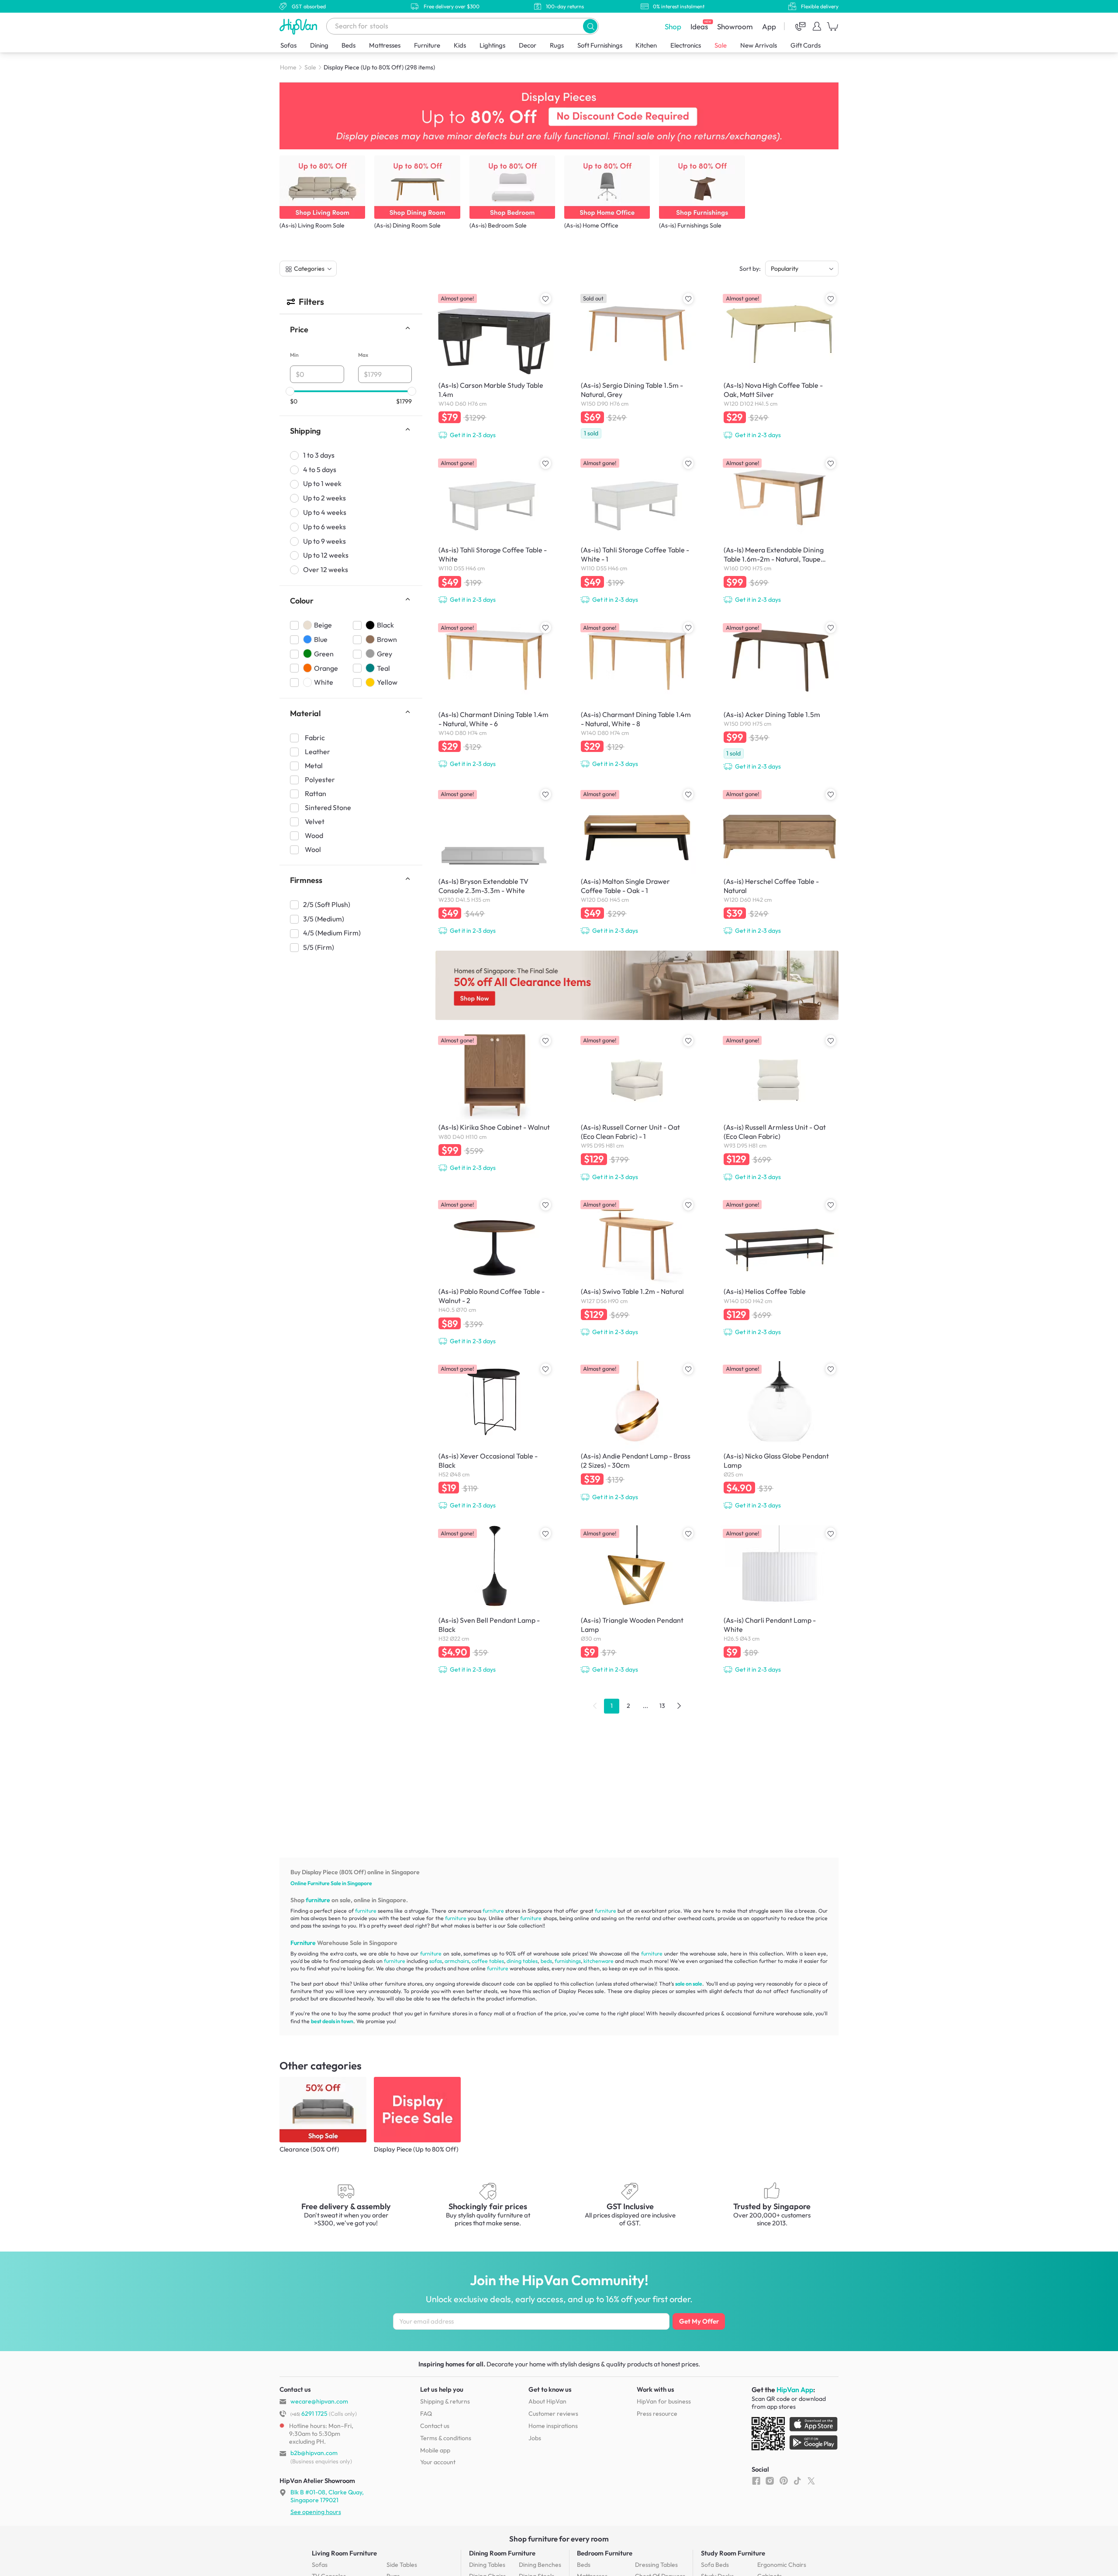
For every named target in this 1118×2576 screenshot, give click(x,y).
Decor (528, 45)
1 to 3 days (319, 455)
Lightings (492, 45)
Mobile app (435, 2450)
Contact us (435, 2426)
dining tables (522, 1961)
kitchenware (599, 1961)
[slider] (290, 391)
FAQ (426, 2414)
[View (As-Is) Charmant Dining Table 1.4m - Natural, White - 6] (494, 696)
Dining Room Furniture (502, 2553)
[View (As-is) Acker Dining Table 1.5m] (780, 697)
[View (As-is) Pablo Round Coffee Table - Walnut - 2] (494, 1272)
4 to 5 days (320, 469)
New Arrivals (759, 45)
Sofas (288, 45)
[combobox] (462, 26)
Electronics (686, 45)
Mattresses (385, 45)
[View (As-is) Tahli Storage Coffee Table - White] (494, 531)
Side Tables (402, 2565)
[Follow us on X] (811, 2481)
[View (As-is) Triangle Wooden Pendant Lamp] (637, 1601)
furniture (318, 1900)
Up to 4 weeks (325, 513)
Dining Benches (540, 2565)
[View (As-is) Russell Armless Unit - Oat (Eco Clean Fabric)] (780, 1108)
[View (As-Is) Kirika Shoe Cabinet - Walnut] (494, 1104)
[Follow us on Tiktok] (797, 2481)
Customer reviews (553, 2414)
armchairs (457, 1961)
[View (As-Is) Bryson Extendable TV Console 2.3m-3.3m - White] (494, 862)
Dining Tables (487, 2565)
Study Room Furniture (733, 2553)
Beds (349, 45)
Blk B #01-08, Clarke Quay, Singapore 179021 (327, 2496)
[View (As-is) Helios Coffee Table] (780, 1268)
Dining (319, 45)
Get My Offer (699, 2321)
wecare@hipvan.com (319, 2401)
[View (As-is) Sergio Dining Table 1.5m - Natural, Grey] (637, 367)
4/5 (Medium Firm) (332, 933)
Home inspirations (553, 2426)
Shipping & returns (445, 2401)
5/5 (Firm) (319, 948)
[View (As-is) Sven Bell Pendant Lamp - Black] (494, 1601)
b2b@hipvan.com (314, 2453)
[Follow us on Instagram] (770, 2481)
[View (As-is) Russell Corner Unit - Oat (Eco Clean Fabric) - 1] (637, 1108)
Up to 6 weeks (324, 527)
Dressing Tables (656, 2565)
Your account (438, 2462)
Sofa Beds (715, 2565)
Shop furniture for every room (559, 2539)
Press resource (657, 2414)
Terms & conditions (446, 2438)
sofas (436, 1961)
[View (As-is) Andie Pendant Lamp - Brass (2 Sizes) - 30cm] (637, 1433)
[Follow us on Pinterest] (784, 2481)
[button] (590, 26)
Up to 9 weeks (324, 541)
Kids (460, 45)
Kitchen (646, 45)
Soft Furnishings (600, 45)
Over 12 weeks (326, 570)
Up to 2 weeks (324, 498)
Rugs (557, 45)
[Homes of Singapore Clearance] (637, 985)
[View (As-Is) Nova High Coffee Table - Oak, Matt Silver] (780, 366)
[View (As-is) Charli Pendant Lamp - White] (780, 1601)
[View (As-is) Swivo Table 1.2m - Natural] (637, 1268)
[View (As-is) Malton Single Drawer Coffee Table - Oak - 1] (637, 862)
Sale (721, 45)
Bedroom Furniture (605, 2553)
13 (662, 1706)
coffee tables (488, 1961)
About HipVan (547, 2401)
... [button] (645, 1706)
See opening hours (316, 2512)
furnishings (568, 1961)
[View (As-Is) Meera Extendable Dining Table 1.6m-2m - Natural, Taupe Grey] (780, 531)
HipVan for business (664, 2401)
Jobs (535, 2438)
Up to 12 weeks (326, 555)
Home (288, 67)
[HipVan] (299, 26)
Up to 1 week (322, 484)
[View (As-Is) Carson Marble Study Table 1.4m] (494, 366)
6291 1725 (309, 2414)
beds (546, 1961)
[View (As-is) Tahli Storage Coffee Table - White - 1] (637, 531)
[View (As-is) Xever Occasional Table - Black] (494, 1437)
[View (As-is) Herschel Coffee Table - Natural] (780, 862)
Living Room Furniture (344, 2553)
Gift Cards (806, 45)
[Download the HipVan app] (795, 2435)
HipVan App (795, 2390)
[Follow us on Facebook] (756, 2481)
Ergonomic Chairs (782, 2565)
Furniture (427, 45)
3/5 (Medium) (324, 919)
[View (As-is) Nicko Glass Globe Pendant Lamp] (780, 1437)
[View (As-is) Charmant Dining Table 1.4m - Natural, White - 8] (637, 696)
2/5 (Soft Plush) (327, 905)
